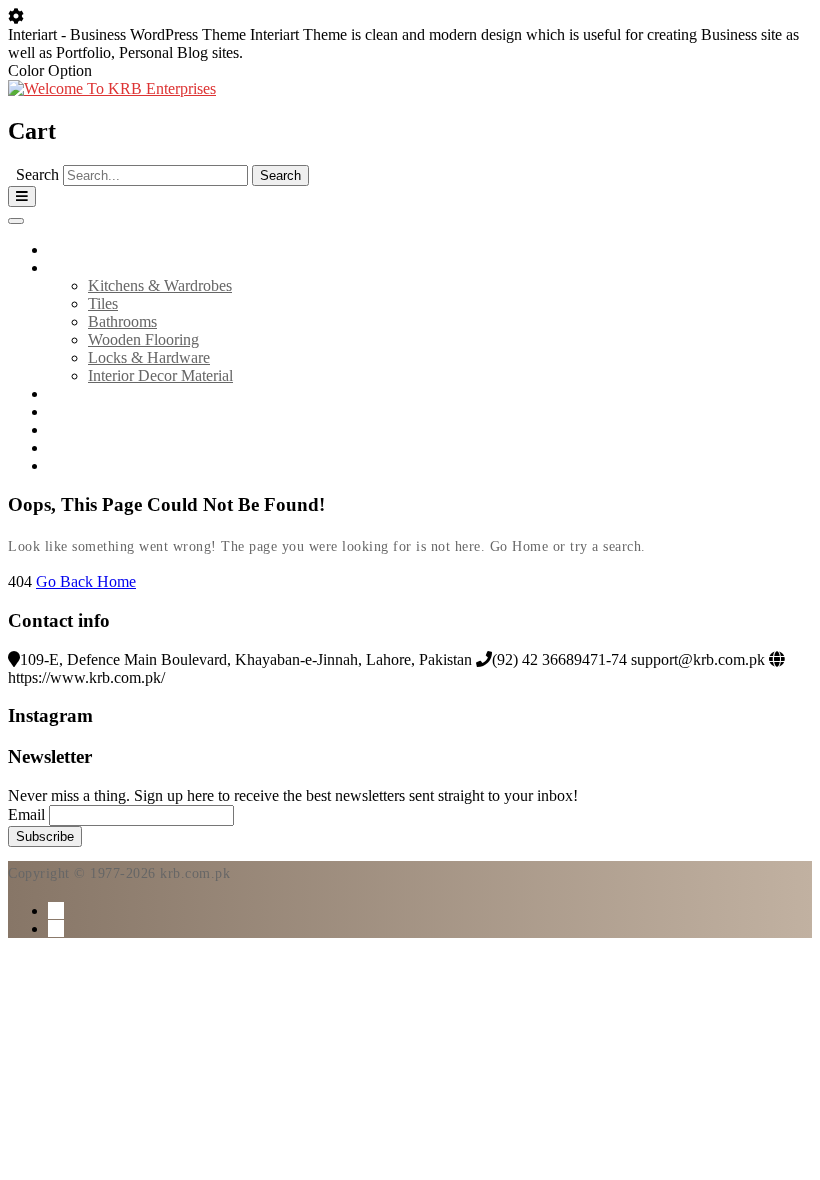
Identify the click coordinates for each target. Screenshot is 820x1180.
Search (37, 174)
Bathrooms (122, 321)
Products (75, 267)
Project (70, 429)
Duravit (72, 411)
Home (67, 249)
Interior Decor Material (160, 375)
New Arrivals (90, 393)
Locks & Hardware (149, 357)
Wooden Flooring (143, 339)
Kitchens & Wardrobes (160, 285)
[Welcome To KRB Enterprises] (112, 88)
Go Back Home (86, 581)
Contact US (85, 447)
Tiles (103, 303)
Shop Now (82, 465)
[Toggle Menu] (16, 221)
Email (26, 814)
